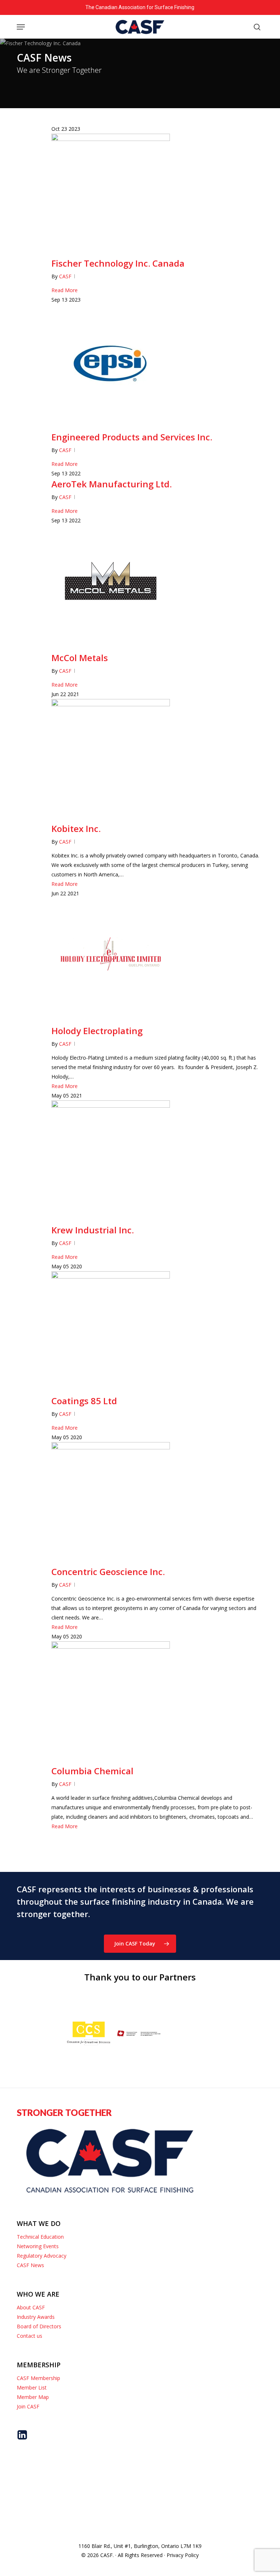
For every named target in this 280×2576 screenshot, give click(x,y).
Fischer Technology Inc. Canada (118, 263)
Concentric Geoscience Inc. (108, 1572)
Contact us (30, 2336)
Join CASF (28, 2406)
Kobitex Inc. (76, 828)
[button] (21, 27)
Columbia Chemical (92, 1771)
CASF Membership (38, 2378)
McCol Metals (80, 658)
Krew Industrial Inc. (93, 1230)
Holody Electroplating (97, 1031)
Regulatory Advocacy (42, 2256)
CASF (65, 276)
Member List (32, 2387)
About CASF (31, 2307)
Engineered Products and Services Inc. (132, 437)
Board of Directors (39, 2326)
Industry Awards (36, 2317)
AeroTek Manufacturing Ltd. (112, 484)
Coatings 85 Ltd (84, 1401)
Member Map (33, 2397)
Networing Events (38, 2246)
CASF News (30, 2265)
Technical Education (40, 2237)
